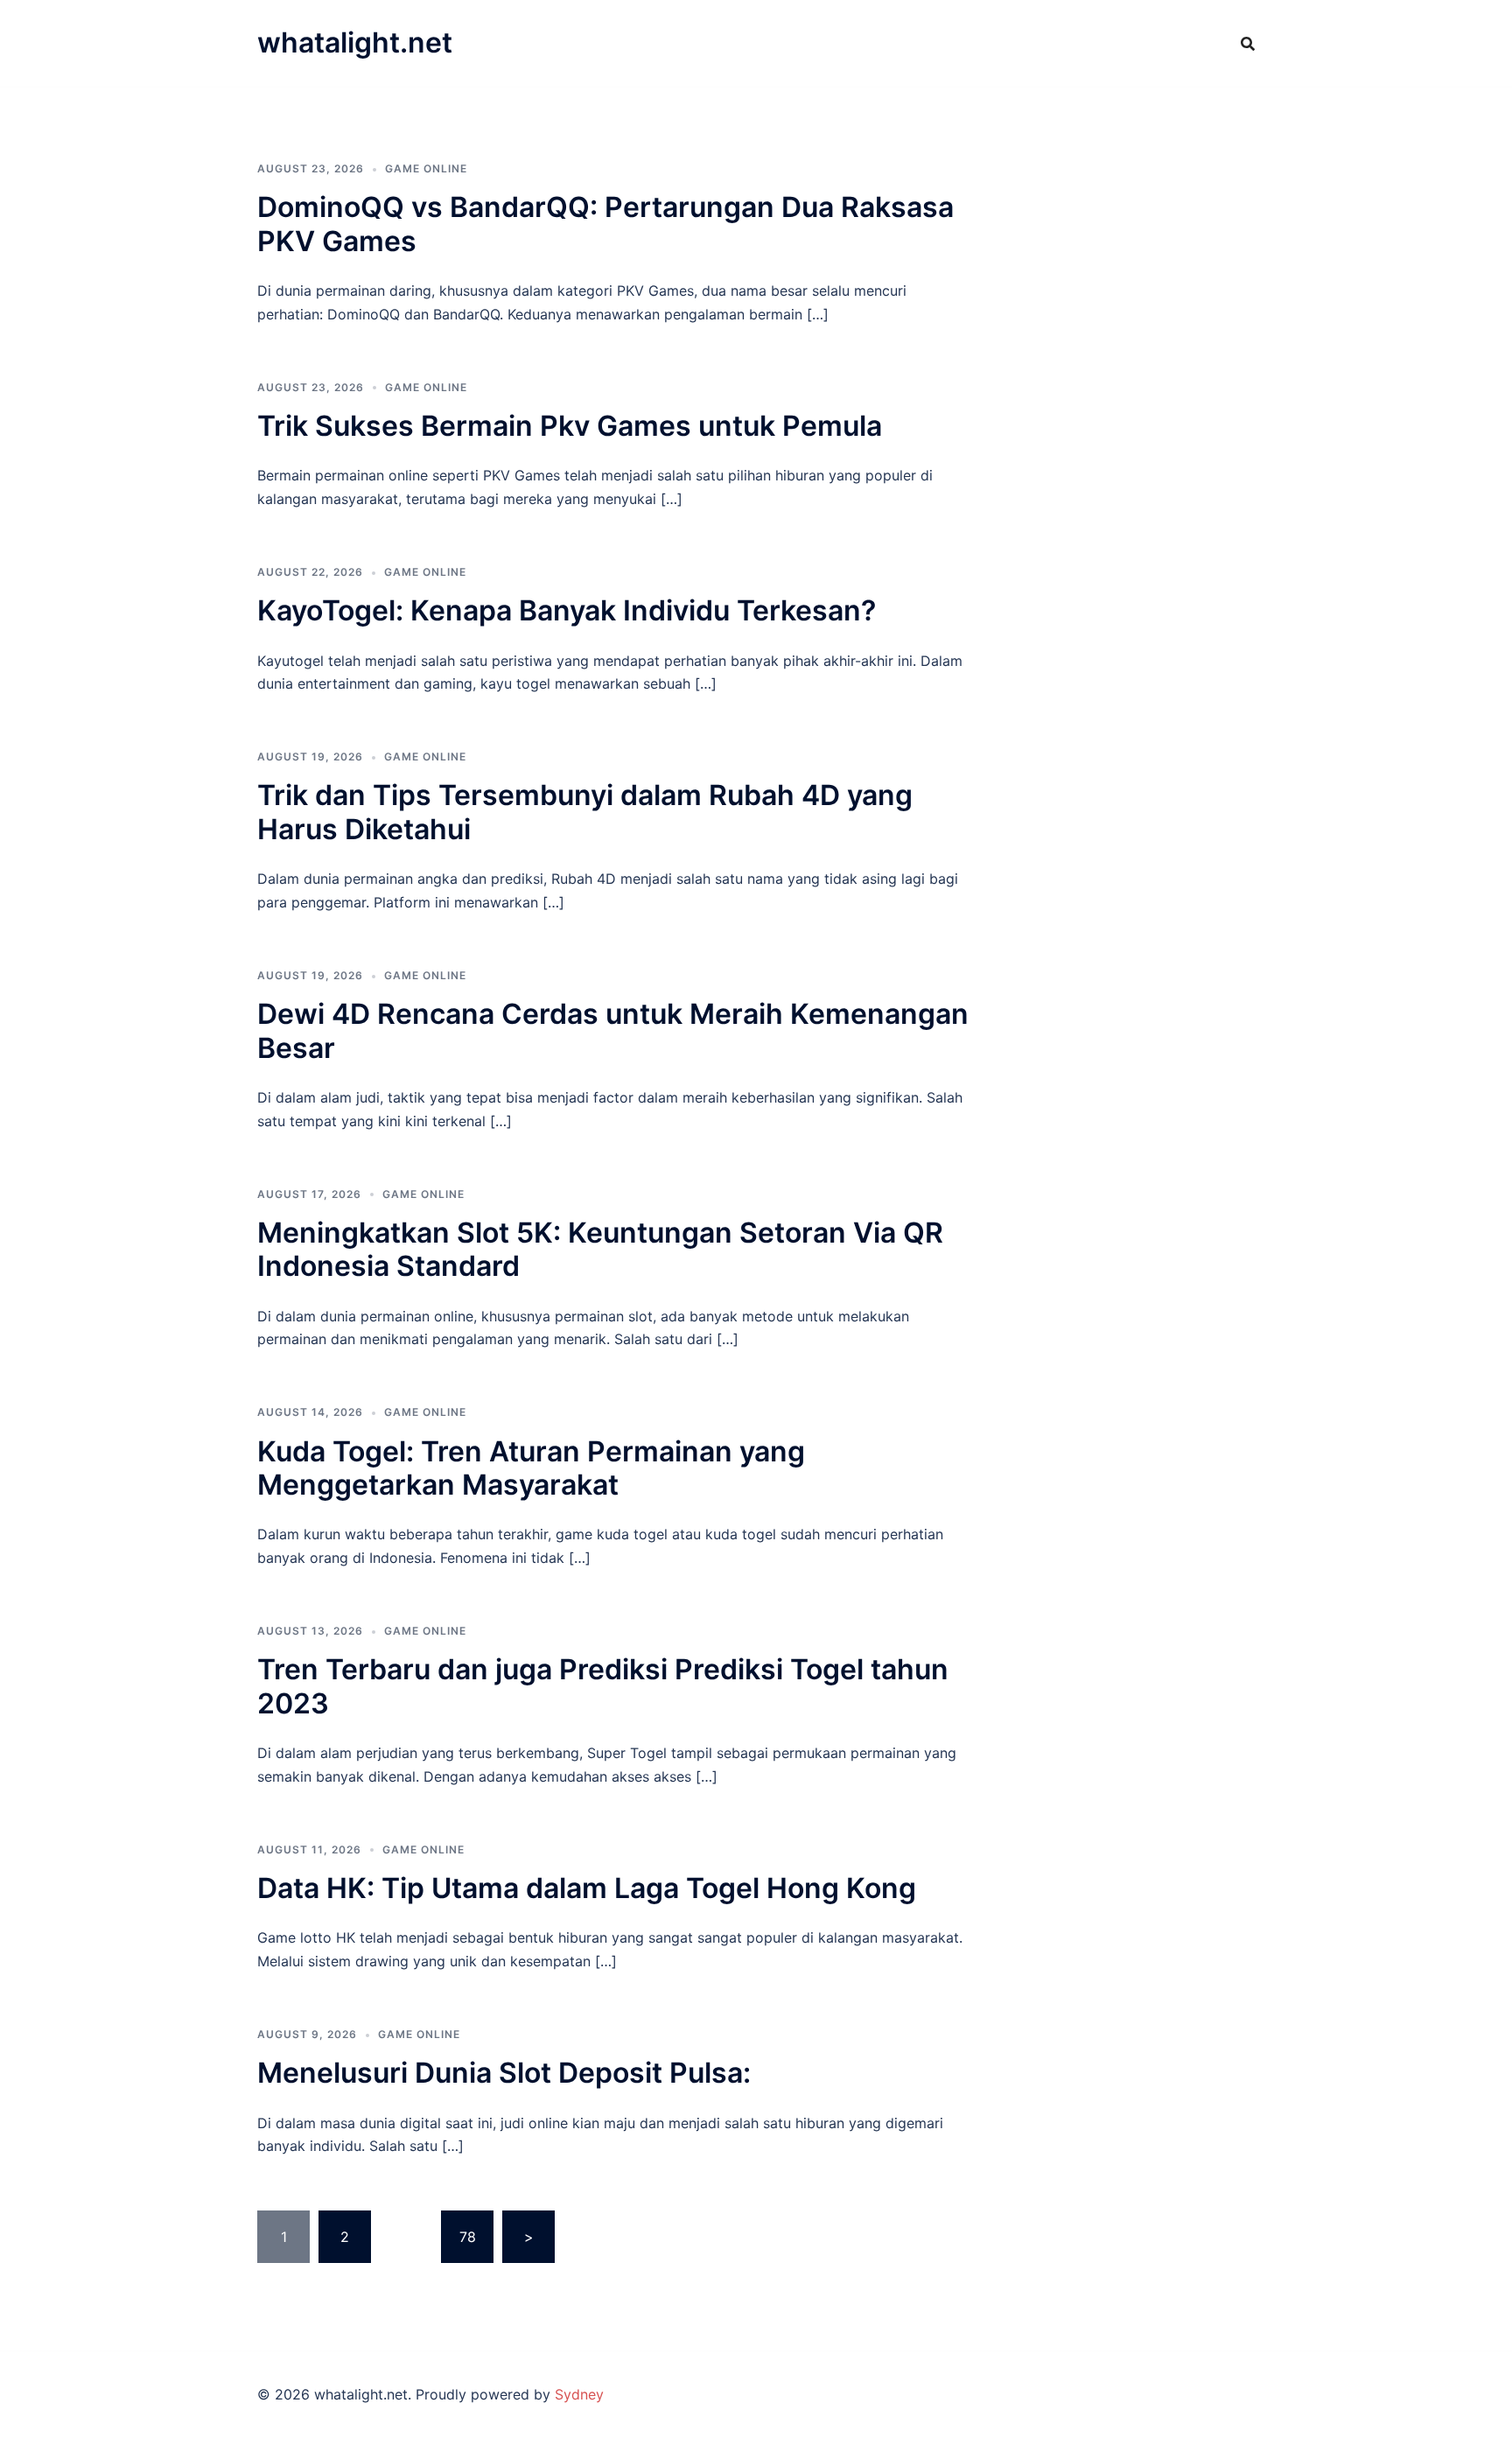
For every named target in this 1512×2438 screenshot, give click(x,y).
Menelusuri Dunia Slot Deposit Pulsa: (504, 2073)
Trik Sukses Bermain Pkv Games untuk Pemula (570, 426)
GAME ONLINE (426, 168)
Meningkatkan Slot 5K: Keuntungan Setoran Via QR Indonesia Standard (600, 1249)
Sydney (579, 2394)
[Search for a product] (1248, 44)
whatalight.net (355, 42)
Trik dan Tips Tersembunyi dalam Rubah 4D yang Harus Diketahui (585, 812)
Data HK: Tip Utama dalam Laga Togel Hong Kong (587, 1888)
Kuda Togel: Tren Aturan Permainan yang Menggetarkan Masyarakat (531, 1468)
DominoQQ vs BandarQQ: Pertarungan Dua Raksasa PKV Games (605, 224)
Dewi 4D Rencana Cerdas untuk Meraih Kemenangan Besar (613, 1030)
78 (468, 2237)
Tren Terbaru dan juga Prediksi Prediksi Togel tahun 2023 (603, 1686)
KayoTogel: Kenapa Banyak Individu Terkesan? (567, 610)
